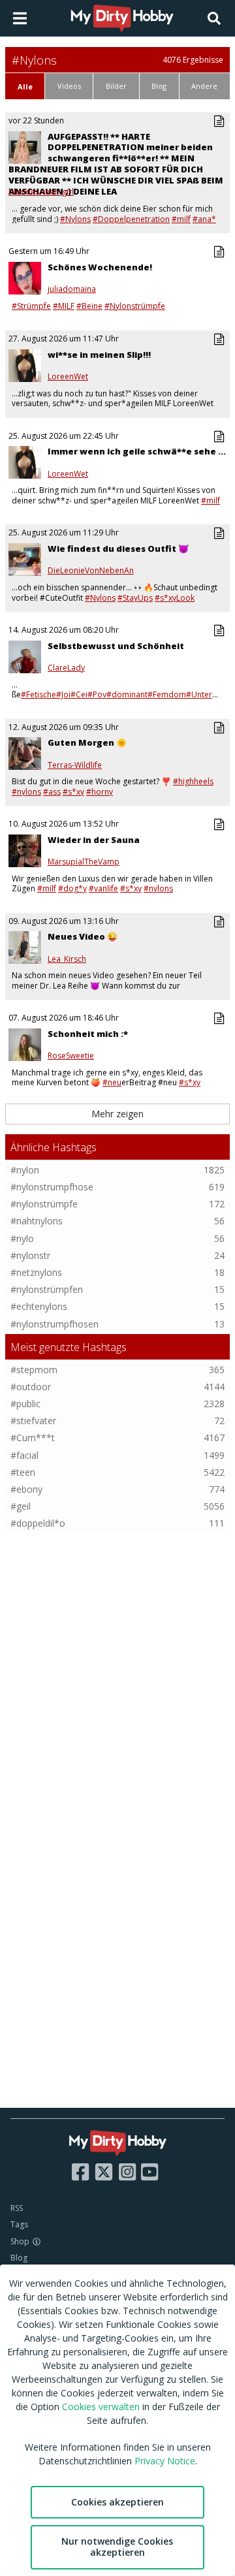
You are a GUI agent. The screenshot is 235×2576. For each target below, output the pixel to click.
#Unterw (202, 694)
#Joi (63, 694)
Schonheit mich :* (88, 1034)
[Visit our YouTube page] (149, 2172)
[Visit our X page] (104, 2172)
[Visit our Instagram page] (127, 2172)
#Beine (89, 306)
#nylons (26, 792)
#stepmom (34, 1370)
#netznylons (36, 1272)
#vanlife (103, 888)
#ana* (204, 219)
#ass (52, 792)
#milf (181, 219)
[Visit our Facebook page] (80, 2172)
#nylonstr (30, 1255)
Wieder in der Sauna (94, 840)
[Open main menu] (20, 18)
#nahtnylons (37, 1221)
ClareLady (66, 668)
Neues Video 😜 (83, 936)
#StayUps (135, 598)
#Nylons (75, 219)
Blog (19, 2258)
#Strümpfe (31, 306)
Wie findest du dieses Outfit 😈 (118, 549)
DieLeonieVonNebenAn (91, 571)
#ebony (26, 1489)
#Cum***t (33, 1438)
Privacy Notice (165, 2461)
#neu (112, 1082)
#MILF (64, 306)
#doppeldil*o (38, 1523)
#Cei (79, 694)
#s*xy (73, 792)
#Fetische (39, 694)
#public (25, 1404)
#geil (21, 1506)
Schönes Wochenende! (100, 267)
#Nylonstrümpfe (135, 306)
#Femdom (167, 694)
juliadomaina (72, 289)
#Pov (97, 694)
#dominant (127, 694)
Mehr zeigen (117, 1114)
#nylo (22, 1238)
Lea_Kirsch (67, 959)
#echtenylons (39, 1306)
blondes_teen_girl (41, 192)
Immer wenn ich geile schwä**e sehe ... (137, 451)
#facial (24, 1455)
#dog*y (72, 888)
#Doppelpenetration (131, 219)
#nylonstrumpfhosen (55, 1324)
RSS (17, 2208)
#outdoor (31, 1387)
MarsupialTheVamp (84, 862)
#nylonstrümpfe (44, 1204)
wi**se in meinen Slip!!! (99, 355)
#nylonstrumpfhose (52, 1187)
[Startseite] (123, 18)
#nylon (25, 1170)
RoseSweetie (71, 1056)
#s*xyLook (175, 598)
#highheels (193, 781)
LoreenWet (68, 377)
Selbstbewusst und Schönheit (116, 646)
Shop (20, 2241)
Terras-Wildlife (75, 765)
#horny (100, 792)
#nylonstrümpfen (47, 1289)
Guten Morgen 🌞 (87, 742)
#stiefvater (33, 1421)
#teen (23, 1472)
